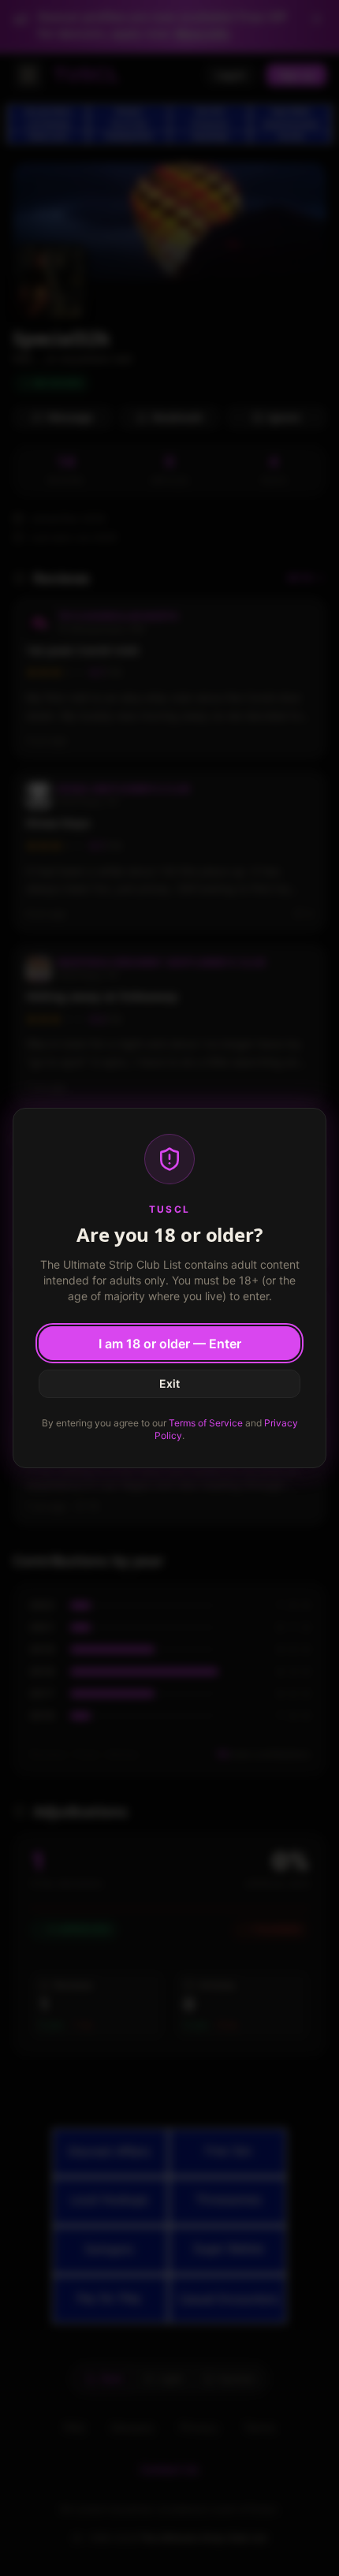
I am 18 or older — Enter (170, 1344)
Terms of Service (206, 1423)
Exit (169, 1383)
